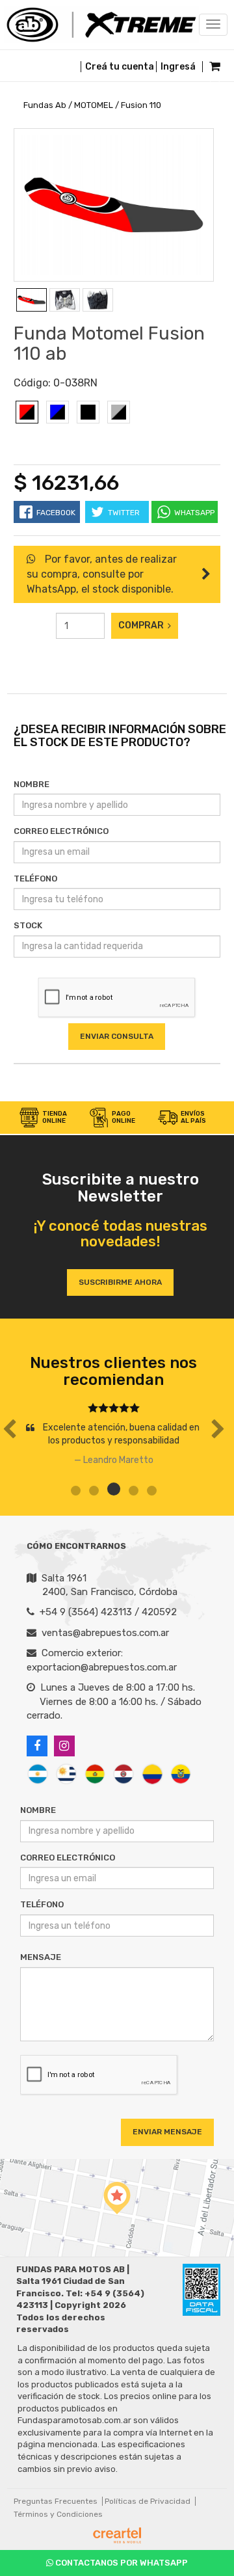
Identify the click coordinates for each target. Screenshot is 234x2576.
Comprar (143, 625)
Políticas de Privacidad (148, 2501)
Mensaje (41, 1957)
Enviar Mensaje (167, 2132)
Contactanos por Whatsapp (121, 2563)
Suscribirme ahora (120, 1282)
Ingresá (178, 67)
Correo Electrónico (61, 831)
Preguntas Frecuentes (56, 2501)
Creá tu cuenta (120, 67)
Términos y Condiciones (58, 2514)
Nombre (32, 784)
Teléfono (35, 879)
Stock (28, 925)
